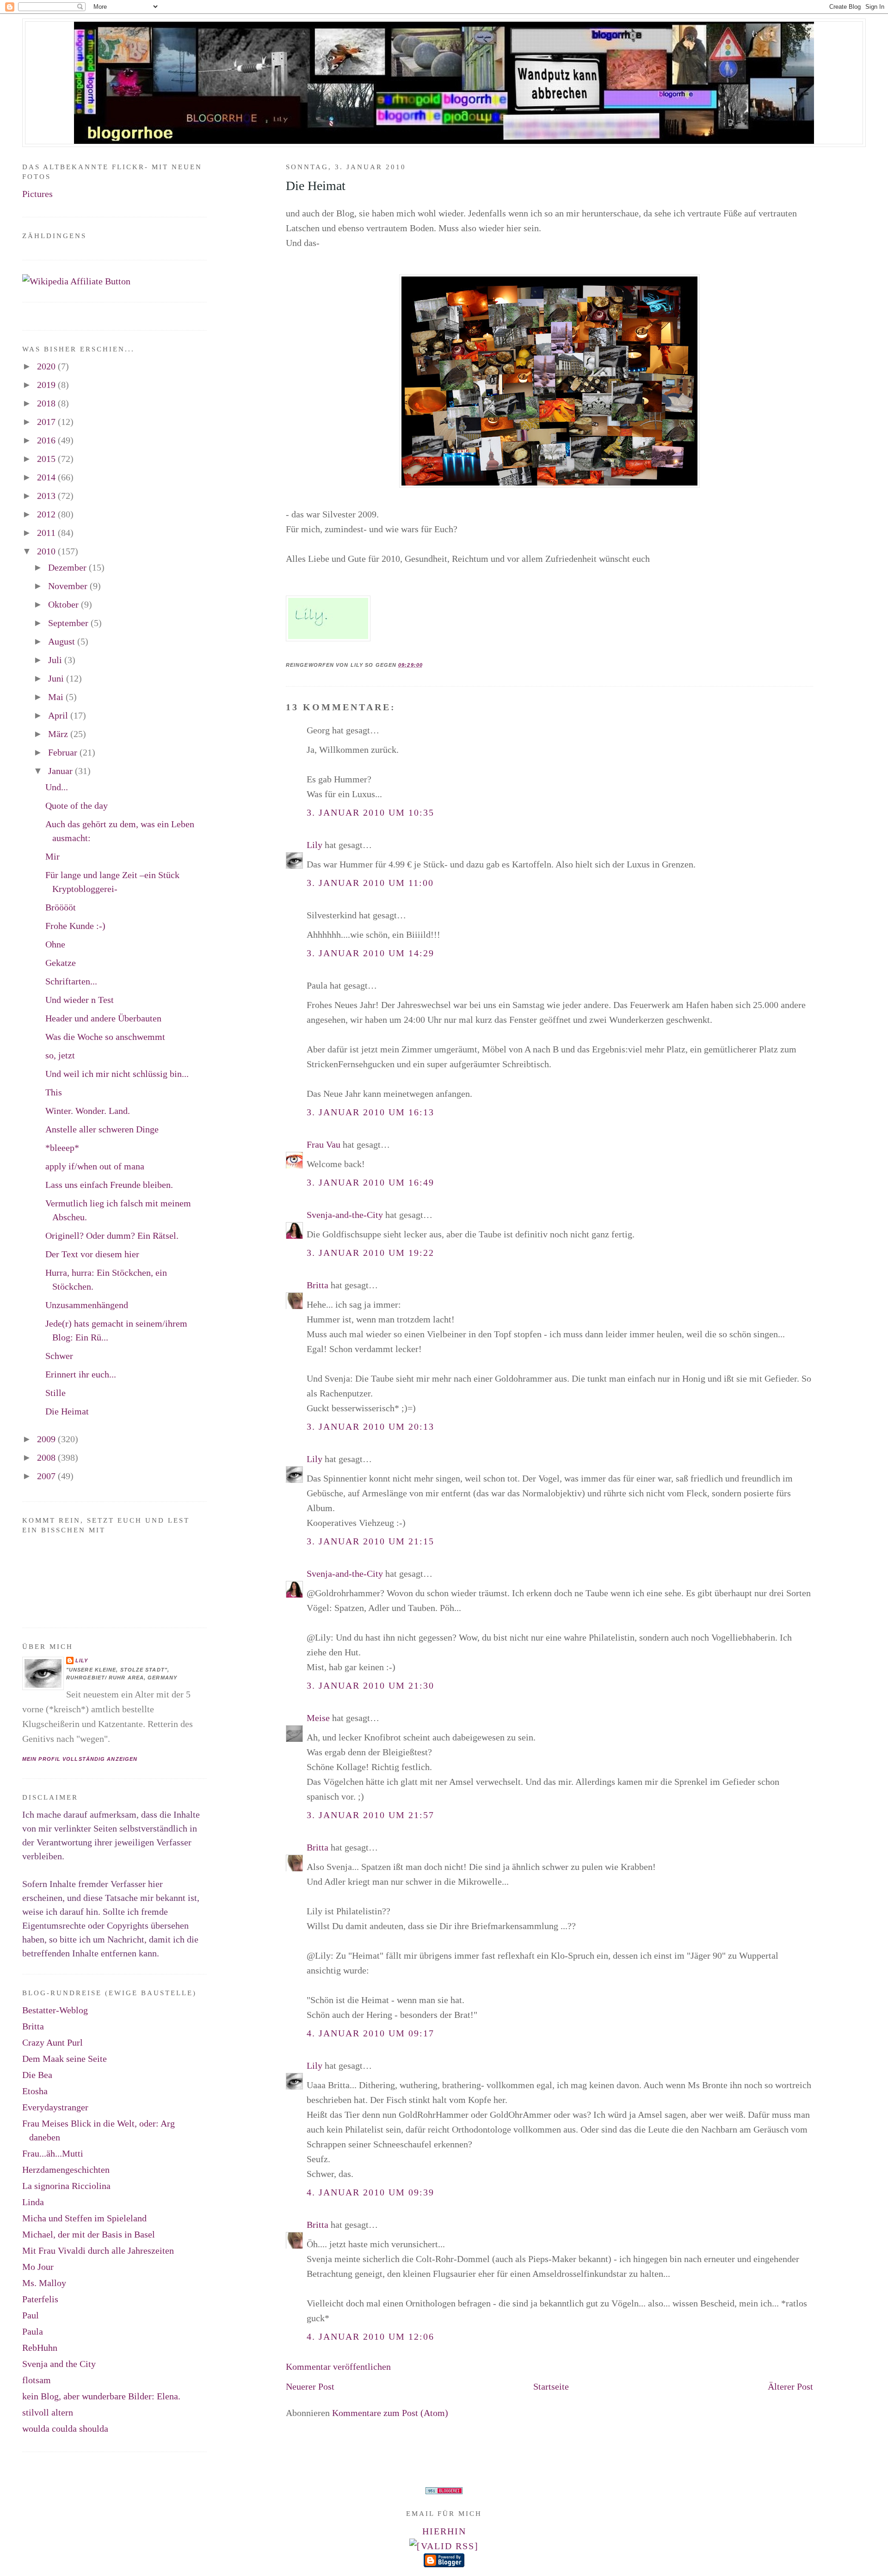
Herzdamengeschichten (66, 2170)
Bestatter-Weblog (55, 2010)
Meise (318, 1718)
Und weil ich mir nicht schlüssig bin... (117, 1074)
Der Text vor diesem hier (92, 1254)
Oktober (65, 604)
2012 (47, 514)
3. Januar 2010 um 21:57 (370, 1815)
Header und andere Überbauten (103, 1018)
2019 (47, 385)
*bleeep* (62, 1148)
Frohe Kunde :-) (75, 926)
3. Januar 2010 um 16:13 (370, 1112)
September (69, 623)
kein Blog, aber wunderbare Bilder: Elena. (101, 2396)
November (69, 586)
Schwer (59, 1356)
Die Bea (37, 2075)
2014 (47, 477)
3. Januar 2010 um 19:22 (370, 1253)
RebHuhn (40, 2348)
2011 (47, 533)
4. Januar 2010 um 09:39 (370, 2192)
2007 (47, 1476)
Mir (52, 856)
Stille (55, 1393)
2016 (47, 440)
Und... (57, 787)
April (59, 715)
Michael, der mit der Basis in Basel (89, 2234)
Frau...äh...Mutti (53, 2153)
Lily (314, 845)
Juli (56, 660)
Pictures (37, 194)
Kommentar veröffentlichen (338, 2367)
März (59, 734)
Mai (57, 697)
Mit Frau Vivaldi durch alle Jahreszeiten (98, 2250)
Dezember (68, 567)
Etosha (35, 2091)
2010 (47, 551)
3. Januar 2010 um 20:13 (370, 1426)
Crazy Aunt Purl (52, 2042)
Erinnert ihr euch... (81, 1374)
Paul (31, 2315)
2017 (47, 422)
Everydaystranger (55, 2107)
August (63, 641)
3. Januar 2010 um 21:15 (370, 1541)
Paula (33, 2331)
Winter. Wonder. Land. (88, 1111)
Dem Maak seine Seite (65, 2059)
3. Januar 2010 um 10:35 (370, 812)
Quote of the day (77, 805)
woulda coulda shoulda (65, 2428)
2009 (47, 1439)
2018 (47, 403)
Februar (64, 752)
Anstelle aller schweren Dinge (102, 1129)
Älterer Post (790, 2386)
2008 (47, 1457)
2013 (47, 496)
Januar (62, 771)
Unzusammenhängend (87, 1305)
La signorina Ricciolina (66, 2186)
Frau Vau (324, 1144)
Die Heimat (316, 186)
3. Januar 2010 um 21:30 (370, 1685)
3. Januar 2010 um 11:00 (370, 883)
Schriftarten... (71, 981)
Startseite (551, 2386)
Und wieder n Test (80, 1000)
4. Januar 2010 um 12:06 (370, 2336)
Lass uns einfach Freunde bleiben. (109, 1185)
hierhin (444, 2531)
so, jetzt (60, 1055)
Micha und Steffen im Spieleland (84, 2218)
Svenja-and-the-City (345, 1215)
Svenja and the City (59, 2364)
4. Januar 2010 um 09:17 (370, 2033)
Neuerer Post (310, 2386)
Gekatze (61, 963)
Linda (33, 2202)
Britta (318, 1285)
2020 (47, 366)
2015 (47, 459)
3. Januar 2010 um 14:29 (370, 953)
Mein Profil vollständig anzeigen (80, 1759)
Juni (57, 678)
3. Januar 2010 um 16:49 (370, 1182)
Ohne (55, 944)
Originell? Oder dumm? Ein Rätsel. (112, 1236)
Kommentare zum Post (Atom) (390, 2413)
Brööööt (61, 907)
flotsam (37, 2380)
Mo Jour (38, 2267)
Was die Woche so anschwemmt (105, 1037)
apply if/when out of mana (95, 1166)
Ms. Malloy (44, 2283)
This (54, 1092)
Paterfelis (40, 2299)
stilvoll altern (48, 2412)
